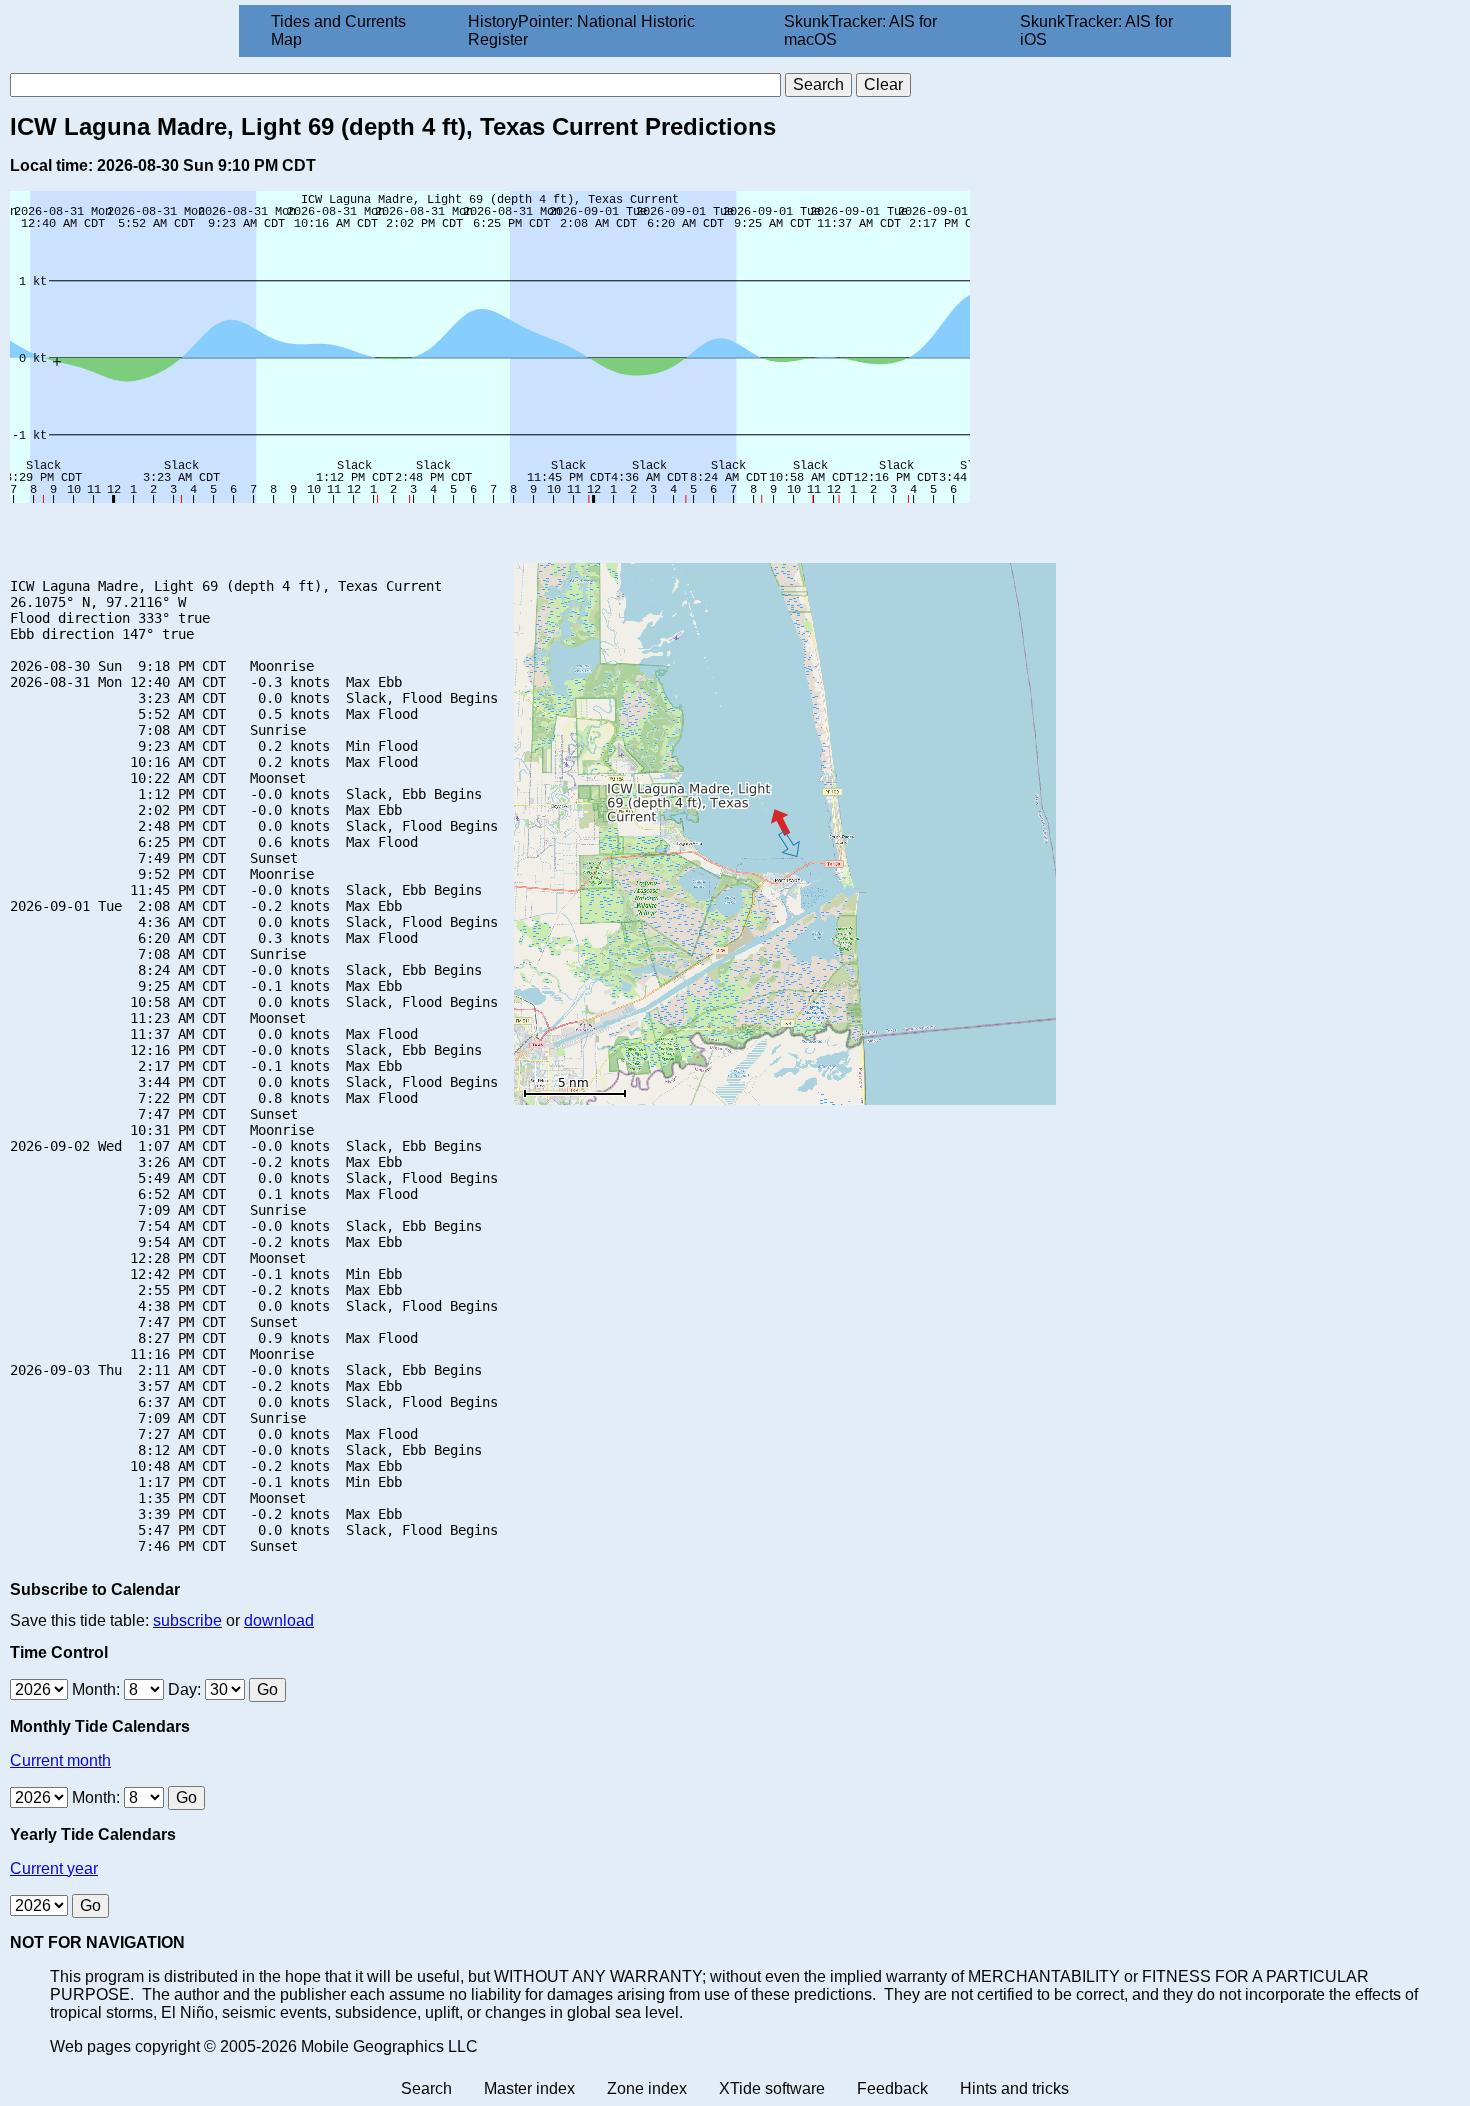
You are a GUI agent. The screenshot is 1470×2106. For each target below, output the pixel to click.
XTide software (772, 2088)
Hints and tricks (1014, 2088)
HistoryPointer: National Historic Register (581, 30)
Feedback (892, 2088)
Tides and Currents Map (338, 30)
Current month (60, 1760)
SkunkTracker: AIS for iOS (1096, 30)
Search (426, 2088)
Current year (54, 1868)
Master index (529, 2088)
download (279, 1620)
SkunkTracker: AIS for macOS (860, 30)
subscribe (187, 1620)
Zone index (647, 2088)
